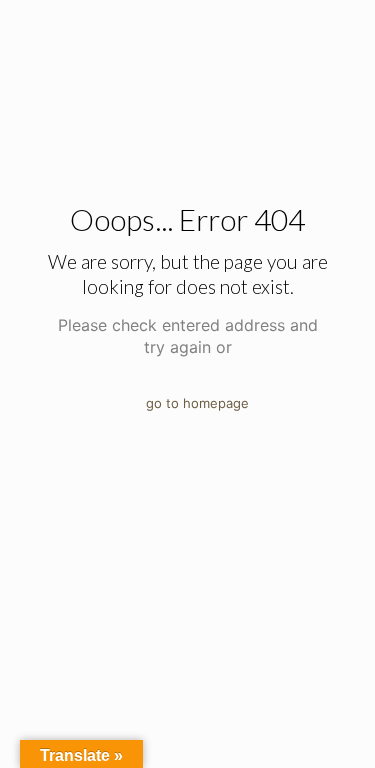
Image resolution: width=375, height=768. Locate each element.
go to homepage (197, 403)
